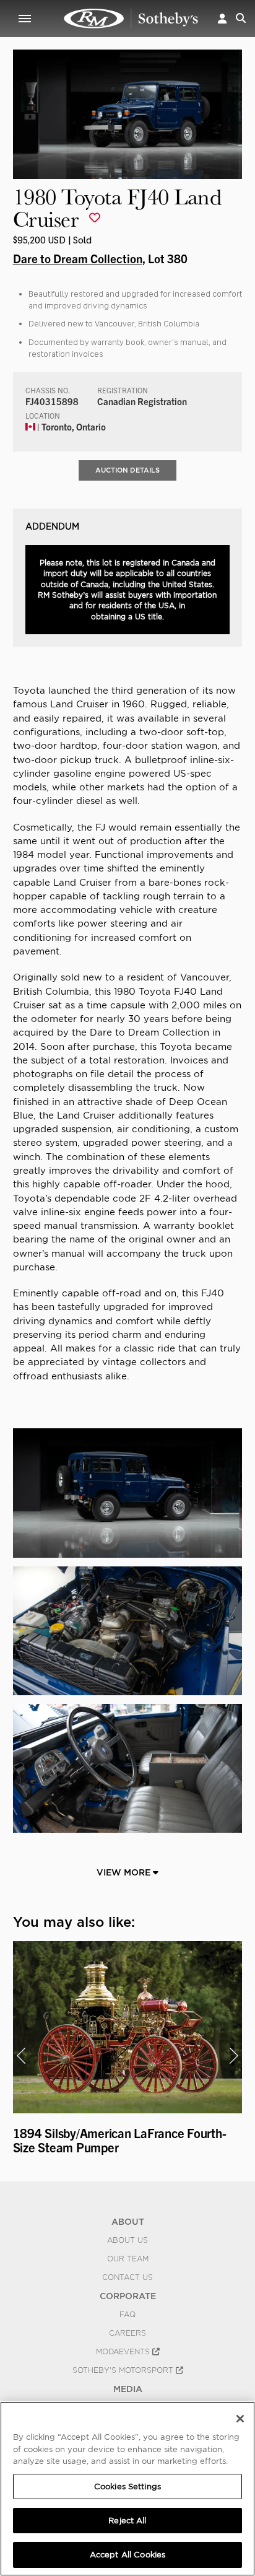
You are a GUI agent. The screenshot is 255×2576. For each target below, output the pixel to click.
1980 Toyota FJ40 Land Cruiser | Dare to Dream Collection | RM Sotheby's (131, 19)
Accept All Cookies (127, 2555)
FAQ (127, 2315)
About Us (127, 2240)
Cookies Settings (127, 2486)
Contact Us (127, 2277)
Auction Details (127, 470)
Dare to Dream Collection (78, 258)
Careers (127, 2333)
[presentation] (21, 2056)
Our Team (128, 2259)
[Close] (240, 2419)
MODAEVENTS (124, 2352)
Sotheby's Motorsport (124, 2370)
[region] (127, 2489)
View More (125, 1872)
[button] (222, 18)
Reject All (127, 2521)
